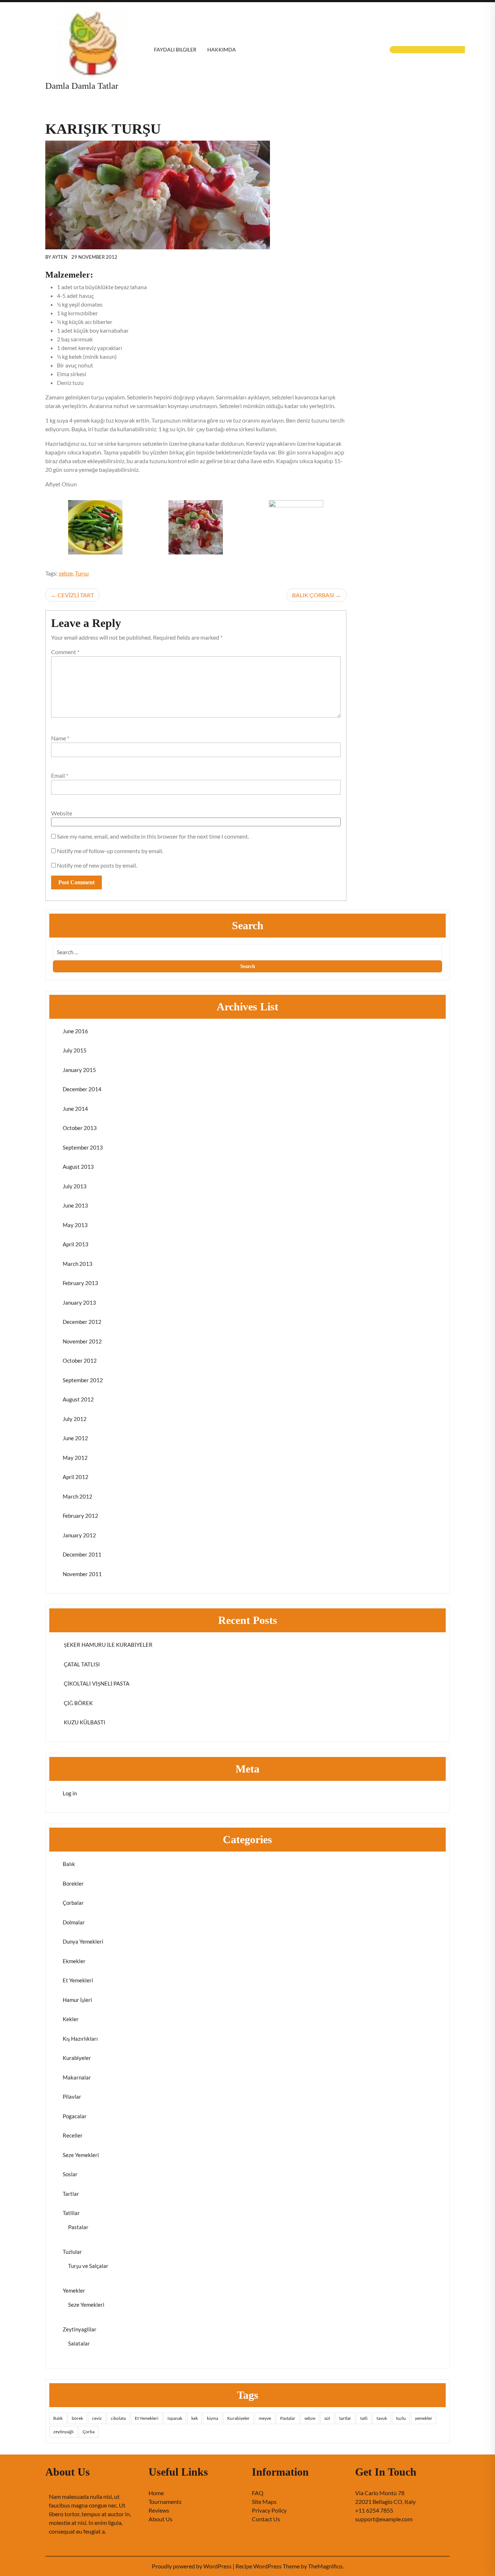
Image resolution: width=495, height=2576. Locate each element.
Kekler (71, 2019)
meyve (265, 2418)
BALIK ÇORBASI (313, 595)
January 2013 (79, 1302)
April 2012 (76, 1477)
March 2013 (78, 1264)
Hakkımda (222, 49)
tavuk (382, 2418)
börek (77, 2418)
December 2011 (82, 1554)
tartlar (345, 2418)
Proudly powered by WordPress (192, 2566)
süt (327, 2418)
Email (60, 775)
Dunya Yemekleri (83, 1941)
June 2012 (75, 1438)
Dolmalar (74, 1922)
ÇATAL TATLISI (81, 1664)
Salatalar (79, 2343)
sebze (66, 573)
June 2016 (75, 1031)
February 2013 (80, 1283)
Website (62, 813)
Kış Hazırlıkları (80, 2039)
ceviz (97, 2418)
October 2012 (80, 1360)
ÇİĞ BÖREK (78, 1703)
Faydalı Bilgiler (175, 49)
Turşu (82, 573)
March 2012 (78, 1496)
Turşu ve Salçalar (88, 2266)
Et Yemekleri (78, 1980)
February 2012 (80, 1516)
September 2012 (83, 1380)
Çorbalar (73, 1903)
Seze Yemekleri (81, 2155)
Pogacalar (75, 2116)
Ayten (60, 257)
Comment (65, 652)
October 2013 (80, 1128)
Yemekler (74, 2290)
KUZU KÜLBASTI (84, 1722)
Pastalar (78, 2227)
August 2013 (78, 1167)
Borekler (73, 1883)
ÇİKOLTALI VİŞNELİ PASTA (96, 1683)
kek (195, 2418)
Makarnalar (77, 2077)
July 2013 (75, 1186)
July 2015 (75, 1050)
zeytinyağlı (63, 2432)
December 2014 (82, 1089)
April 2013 (76, 1244)
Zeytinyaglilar (80, 2329)
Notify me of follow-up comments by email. (110, 851)
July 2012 (75, 1419)
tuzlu (401, 2418)
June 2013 (75, 1205)
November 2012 (82, 1341)
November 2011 (82, 1574)
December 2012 (82, 1322)
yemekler (424, 2418)
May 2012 (75, 1458)
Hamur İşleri (77, 2000)
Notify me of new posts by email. (97, 865)
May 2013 (75, 1225)
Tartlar (71, 2194)
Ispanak (175, 2418)
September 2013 (83, 1147)
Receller (73, 2135)
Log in (70, 1793)
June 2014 (75, 1109)
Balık (69, 1864)
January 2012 (79, 1535)
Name (60, 738)
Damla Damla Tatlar (82, 86)
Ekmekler (74, 1961)
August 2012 (78, 1399)
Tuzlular (72, 2252)
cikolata (118, 2418)
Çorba (89, 2432)
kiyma (213, 2418)
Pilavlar (72, 2097)
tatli (364, 2418)
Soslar (70, 2174)
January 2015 (79, 1070)
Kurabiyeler (77, 2058)
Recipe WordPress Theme (268, 2566)
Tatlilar (71, 2213)
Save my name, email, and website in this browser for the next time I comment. (153, 836)
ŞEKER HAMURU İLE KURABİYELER (108, 1645)
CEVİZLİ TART (76, 595)
